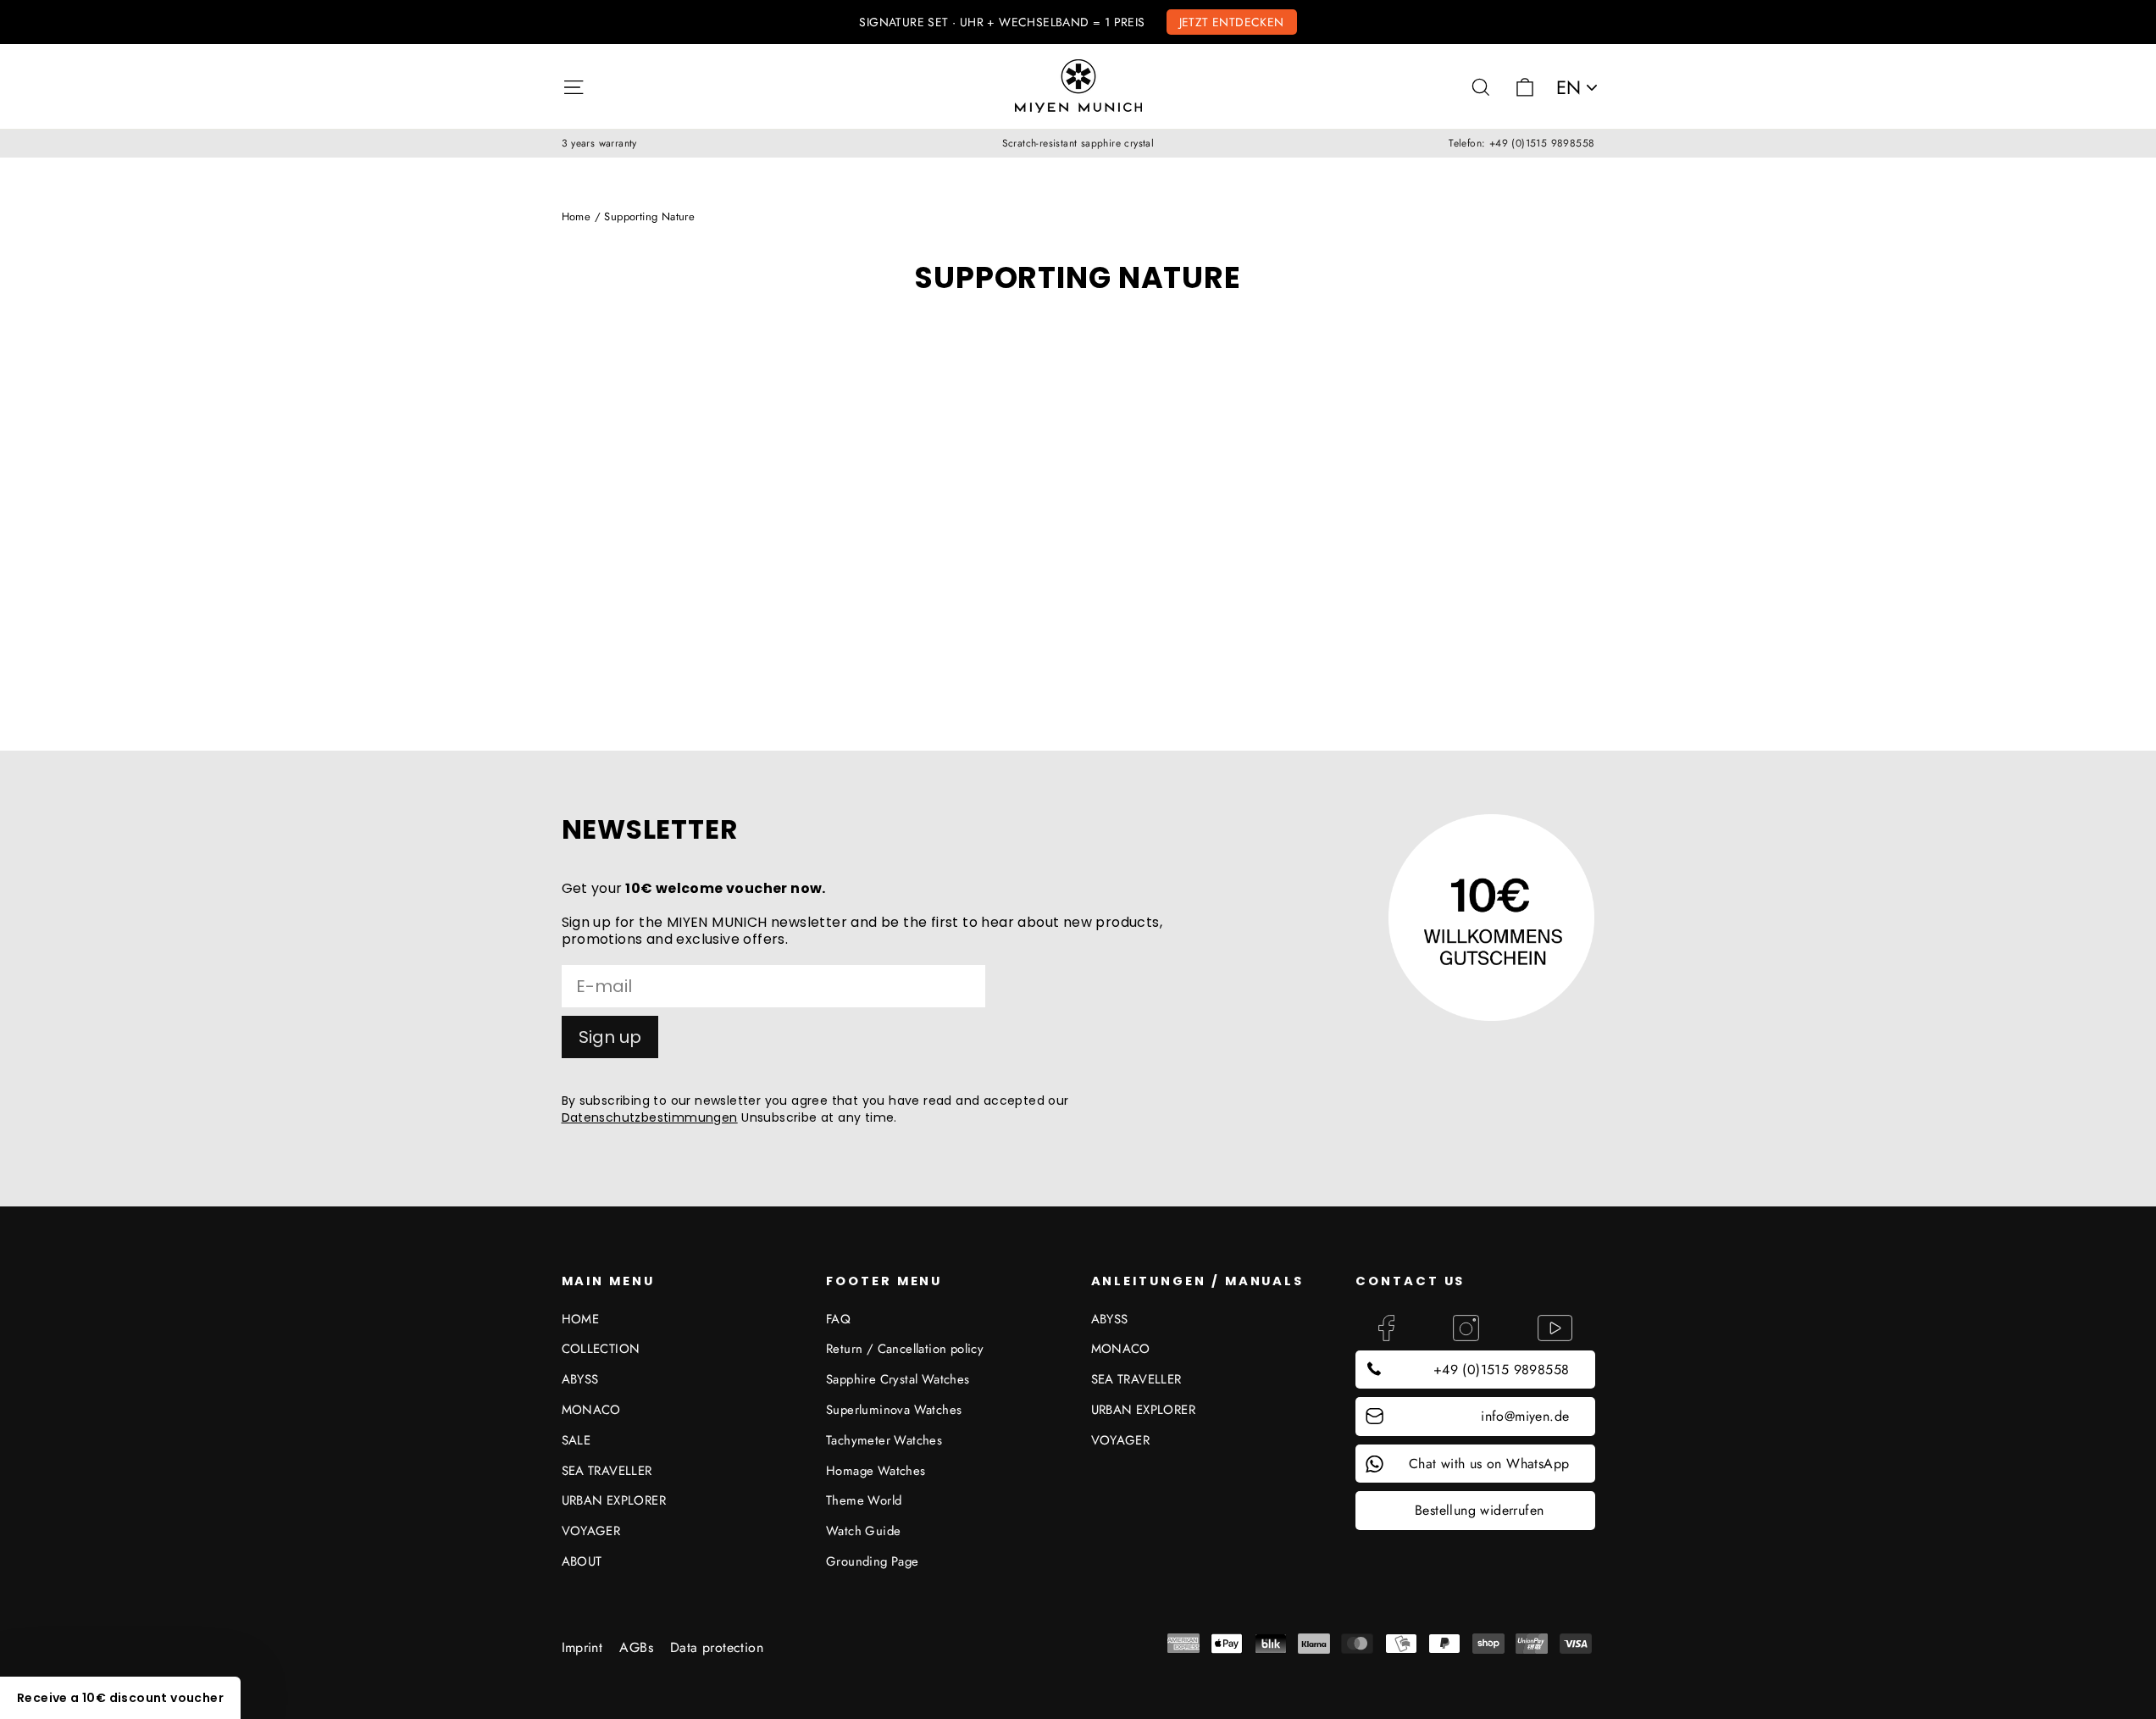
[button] (120, 1698)
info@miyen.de (1525, 1416)
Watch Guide (863, 1531)
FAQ (838, 1319)
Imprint (582, 1647)
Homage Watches (876, 1471)
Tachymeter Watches (884, 1440)
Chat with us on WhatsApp (1489, 1464)
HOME (581, 1319)
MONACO (591, 1410)
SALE (576, 1440)
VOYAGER (591, 1531)
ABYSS (580, 1379)
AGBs (636, 1647)
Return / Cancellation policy (905, 1349)
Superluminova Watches (894, 1410)
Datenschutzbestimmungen (650, 1117)
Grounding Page (873, 1561)
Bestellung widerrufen (1479, 1510)
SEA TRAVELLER (607, 1471)
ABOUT (582, 1561)
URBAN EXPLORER (614, 1500)
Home (576, 216)
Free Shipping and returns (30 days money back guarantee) (1078, 22)
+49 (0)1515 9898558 (1502, 1370)
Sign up (610, 1037)
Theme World (864, 1500)
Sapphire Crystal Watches (898, 1379)
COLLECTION (601, 1349)
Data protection (717, 1647)
